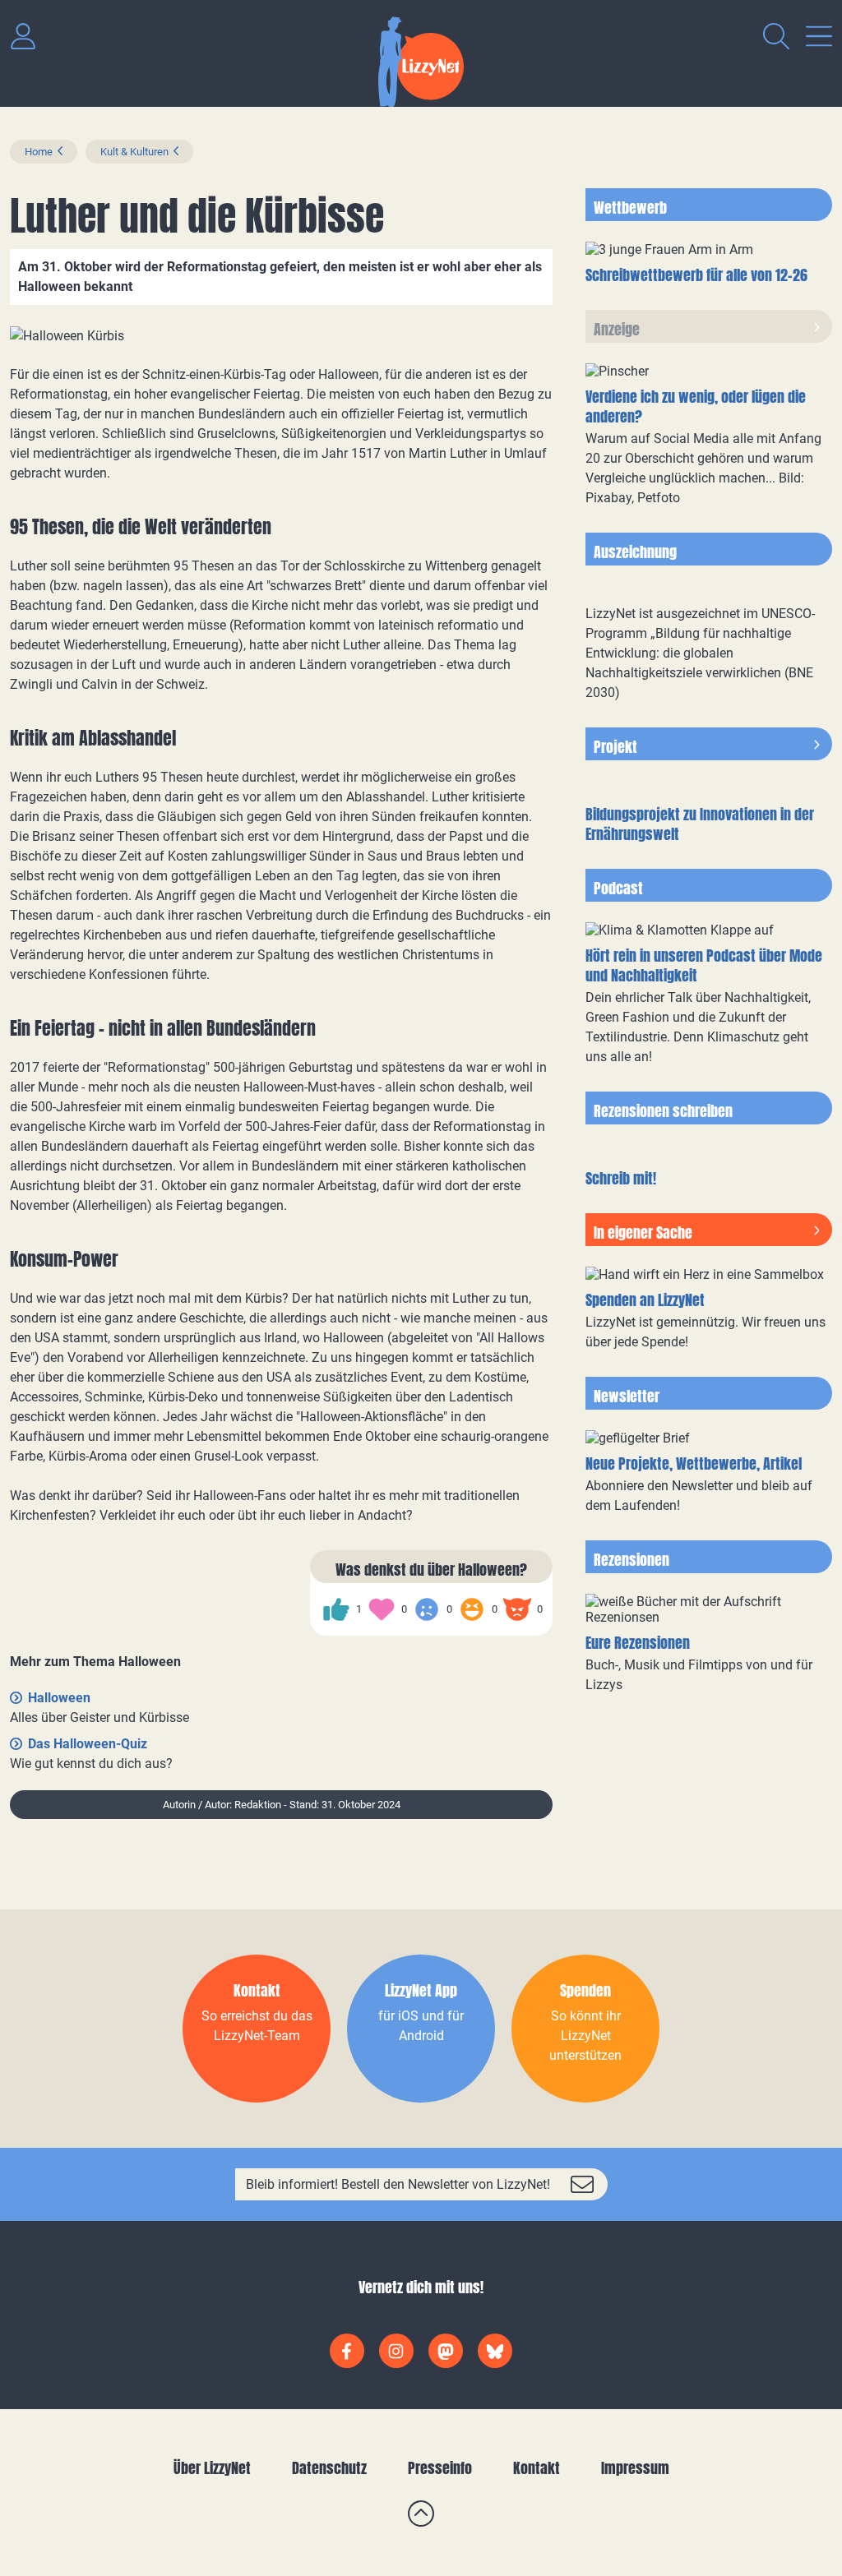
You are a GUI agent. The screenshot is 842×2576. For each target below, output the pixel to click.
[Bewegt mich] (382, 1609)
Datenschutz (329, 2468)
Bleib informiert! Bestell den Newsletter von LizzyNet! (398, 2184)
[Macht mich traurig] (427, 1609)
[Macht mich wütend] (517, 1609)
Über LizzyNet (212, 2468)
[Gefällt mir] (336, 1609)
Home (39, 152)
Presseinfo (440, 2468)
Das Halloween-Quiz (88, 1744)
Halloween (59, 1698)
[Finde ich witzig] (472, 1609)
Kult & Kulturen (134, 152)
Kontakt (537, 2468)
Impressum (635, 2468)
